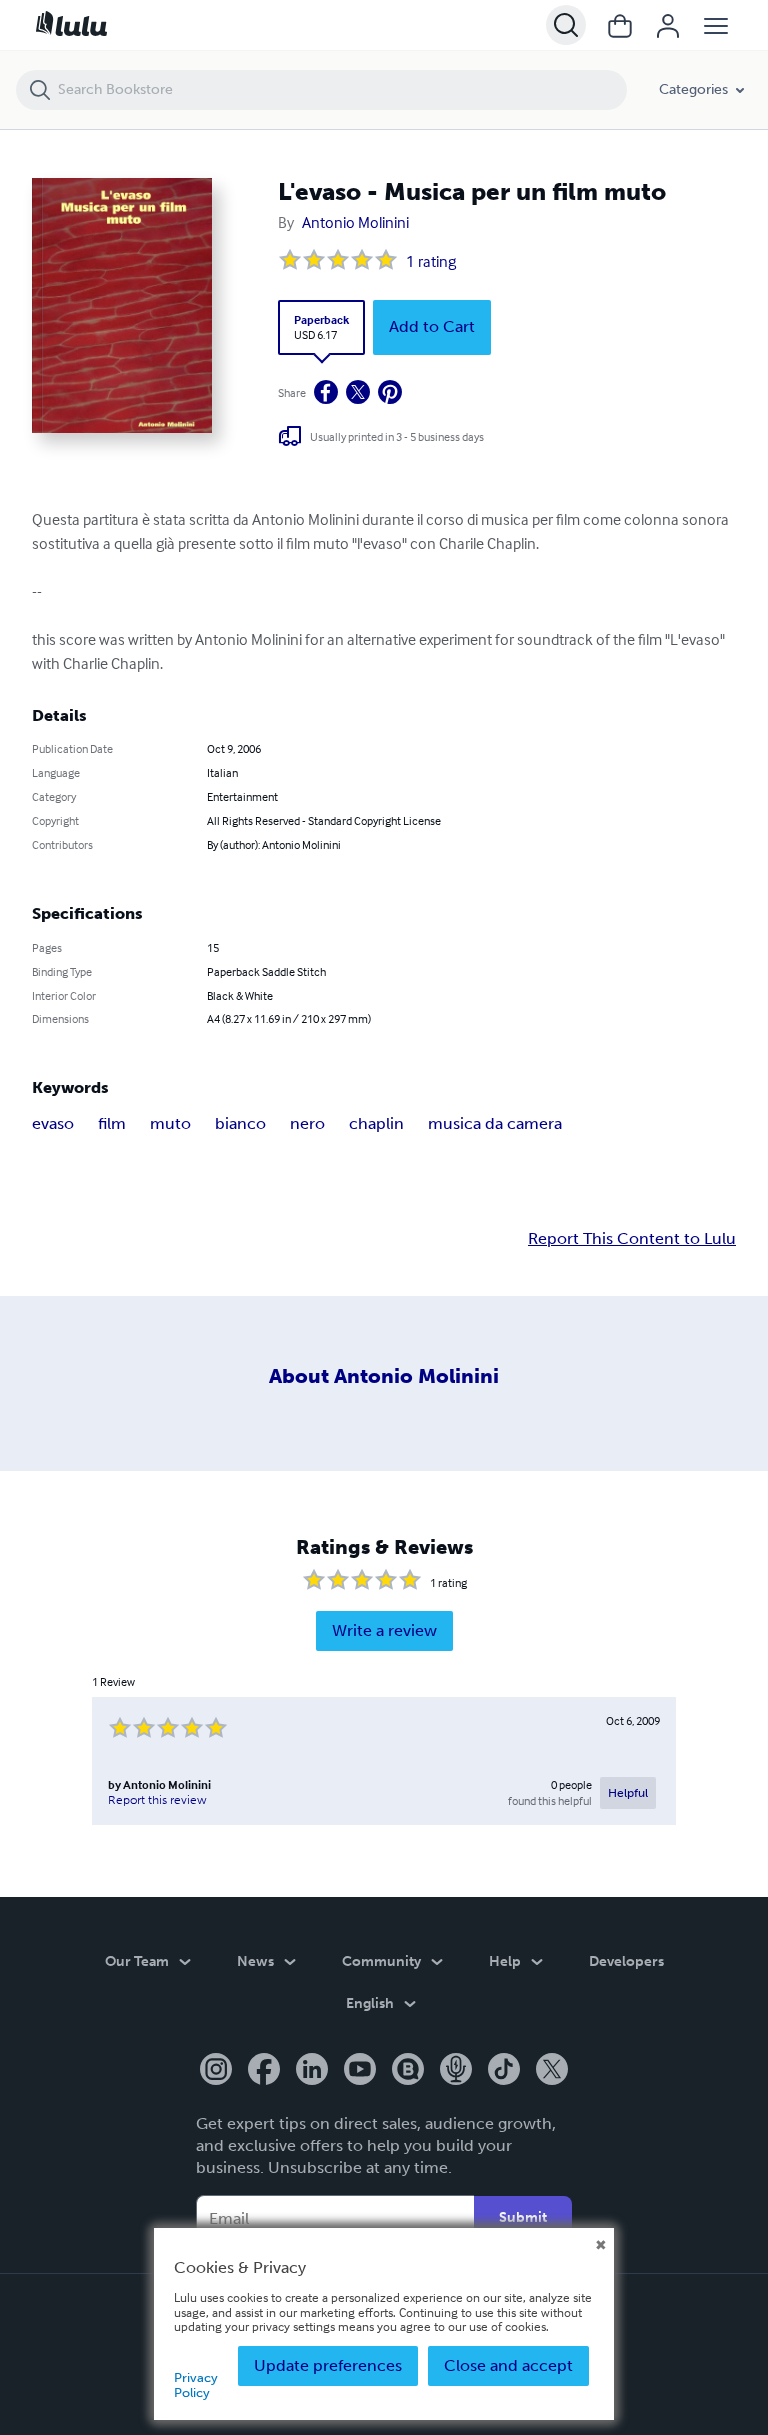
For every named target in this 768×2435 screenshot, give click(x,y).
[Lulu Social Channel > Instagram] (216, 2071)
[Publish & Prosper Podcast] (456, 2071)
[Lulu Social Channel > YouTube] (360, 2071)
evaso (53, 1123)
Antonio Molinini (355, 222)
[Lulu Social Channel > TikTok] (504, 2071)
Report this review (157, 1800)
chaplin (376, 1123)
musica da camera (495, 1123)
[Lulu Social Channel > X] (552, 2071)
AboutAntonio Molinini (384, 1376)
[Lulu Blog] (408, 2071)
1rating (431, 261)
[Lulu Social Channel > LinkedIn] (312, 2071)
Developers (626, 1961)
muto (170, 1123)
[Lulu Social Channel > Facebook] (264, 2071)
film (112, 1123)
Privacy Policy (196, 2384)
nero (307, 1123)
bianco (240, 1123)
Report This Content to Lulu (632, 1239)
